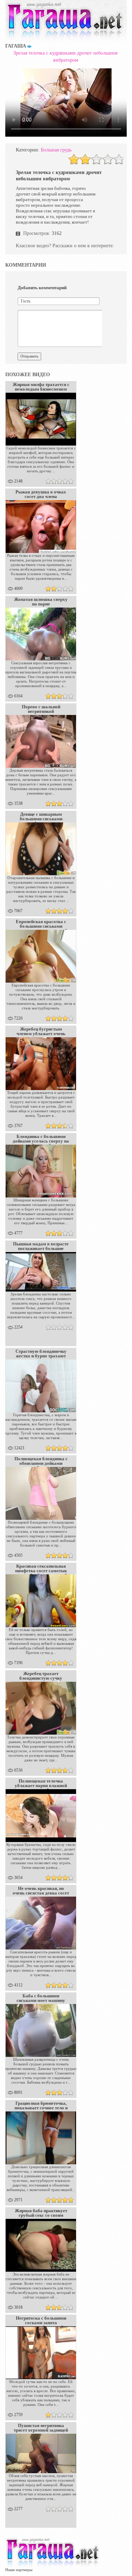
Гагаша (16, 46)
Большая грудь (56, 150)
